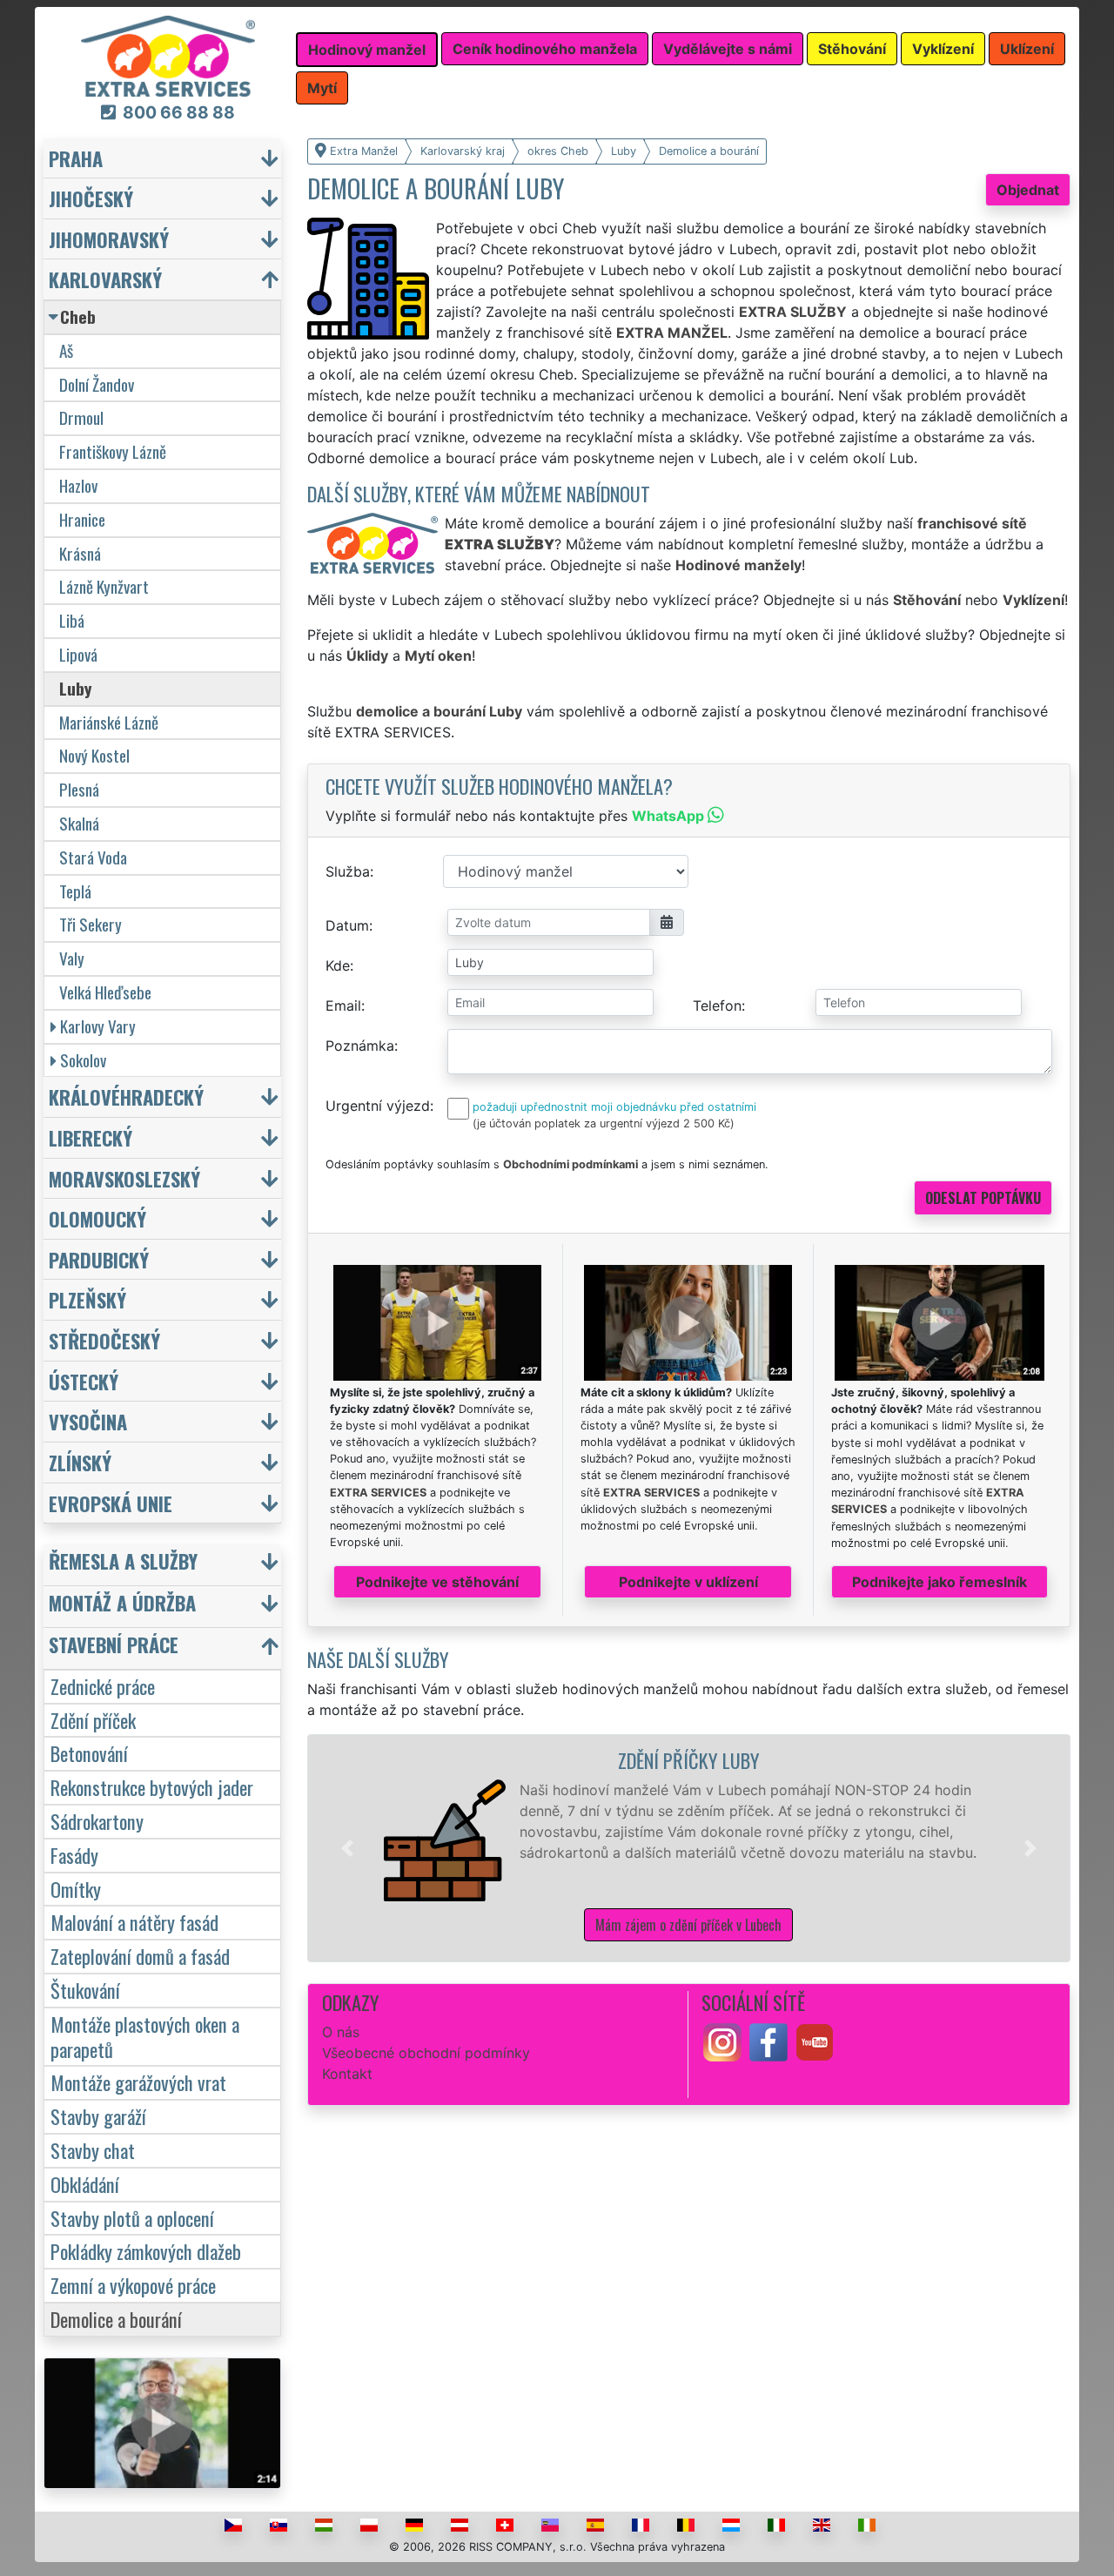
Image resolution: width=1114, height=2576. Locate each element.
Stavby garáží (98, 2116)
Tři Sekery (91, 924)
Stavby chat (93, 2150)
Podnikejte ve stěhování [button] (437, 1582)
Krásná (80, 553)
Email (343, 1006)
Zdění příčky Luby (689, 1760)
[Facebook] (768, 2041)
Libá (72, 620)
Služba (348, 871)
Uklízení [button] (1027, 49)
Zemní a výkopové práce (133, 2285)
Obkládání (85, 2184)
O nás (341, 2032)
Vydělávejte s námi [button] (728, 49)
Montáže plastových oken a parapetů (145, 2036)
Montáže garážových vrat (138, 2082)
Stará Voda (93, 857)
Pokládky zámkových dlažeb (146, 2251)
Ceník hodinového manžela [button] (545, 49)
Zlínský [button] (80, 1462)
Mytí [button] (322, 88)
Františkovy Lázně (113, 451)
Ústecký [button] (84, 1381)
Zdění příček (93, 1720)
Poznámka (360, 1046)
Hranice (82, 519)
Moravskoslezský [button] (124, 1178)
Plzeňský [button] (87, 1299)
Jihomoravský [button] (109, 239)
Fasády (74, 1855)
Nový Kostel (94, 755)
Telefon (717, 1006)
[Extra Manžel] (168, 55)
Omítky (76, 1889)
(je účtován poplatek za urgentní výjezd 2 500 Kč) (604, 1123)
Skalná (79, 823)
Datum (347, 925)
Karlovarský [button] (105, 279)
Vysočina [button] (88, 1421)
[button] (347, 1848)
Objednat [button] (1028, 190)
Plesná (79, 789)
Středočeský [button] (104, 1340)
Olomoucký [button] (97, 1218)
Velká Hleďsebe (105, 992)
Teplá (75, 891)
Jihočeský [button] (91, 198)
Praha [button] (76, 158)
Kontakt (347, 2074)
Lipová (78, 654)
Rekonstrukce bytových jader (152, 1787)
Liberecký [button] (91, 1137)
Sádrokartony (97, 1821)
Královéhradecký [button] (126, 1096)
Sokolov (83, 1060)
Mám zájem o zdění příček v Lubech (688, 1925)
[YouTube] (815, 2041)
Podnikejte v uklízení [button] (688, 1582)
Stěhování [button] (852, 49)
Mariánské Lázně (109, 722)
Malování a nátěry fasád (134, 1922)
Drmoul (81, 417)
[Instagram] (722, 2041)
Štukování (85, 1990)
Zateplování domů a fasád (140, 1956)
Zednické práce (103, 1686)
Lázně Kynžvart (104, 586)
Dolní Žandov (97, 384)
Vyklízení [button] (943, 49)
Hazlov (78, 485)
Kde (338, 965)
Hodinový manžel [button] (367, 50)
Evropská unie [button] (111, 1503)
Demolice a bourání (116, 2319)
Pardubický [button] (99, 1259)
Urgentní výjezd (378, 1106)
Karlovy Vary (98, 1026)
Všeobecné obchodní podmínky (426, 2053)
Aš (66, 350)
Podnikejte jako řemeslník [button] (940, 1582)
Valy (72, 958)
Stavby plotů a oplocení (132, 2218)
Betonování (89, 1753)
